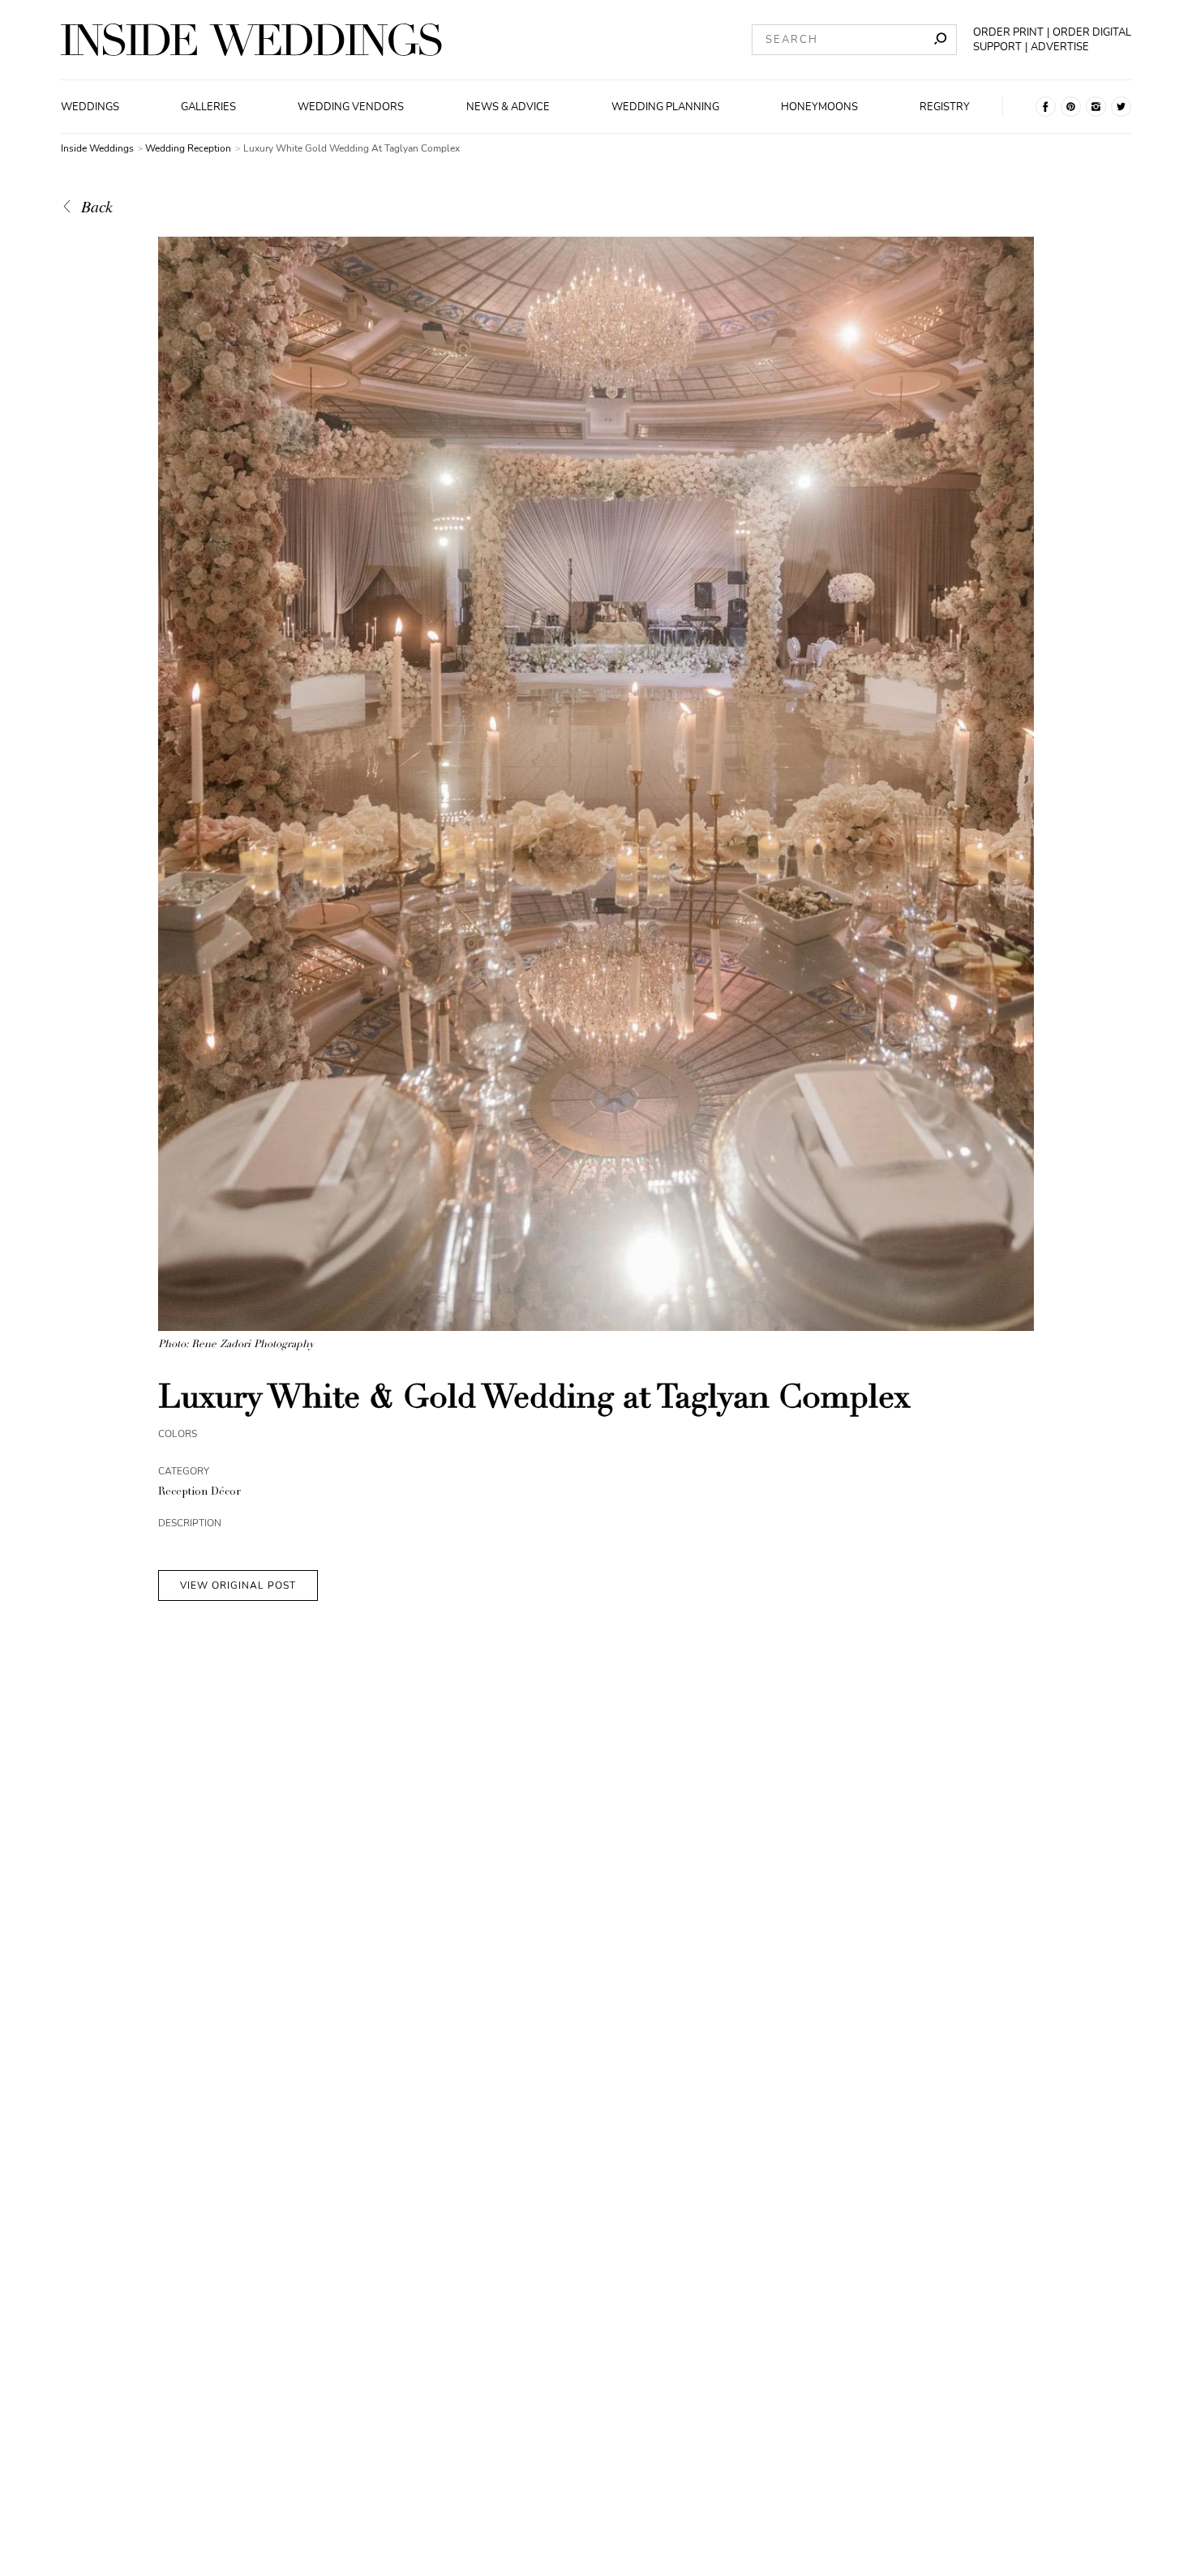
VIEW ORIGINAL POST (238, 1585)
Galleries (208, 107)
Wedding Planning (665, 107)
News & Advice (508, 107)
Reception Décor (199, 1493)
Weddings (90, 107)
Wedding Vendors (351, 107)
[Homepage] (251, 40)
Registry (945, 107)
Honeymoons (819, 107)
